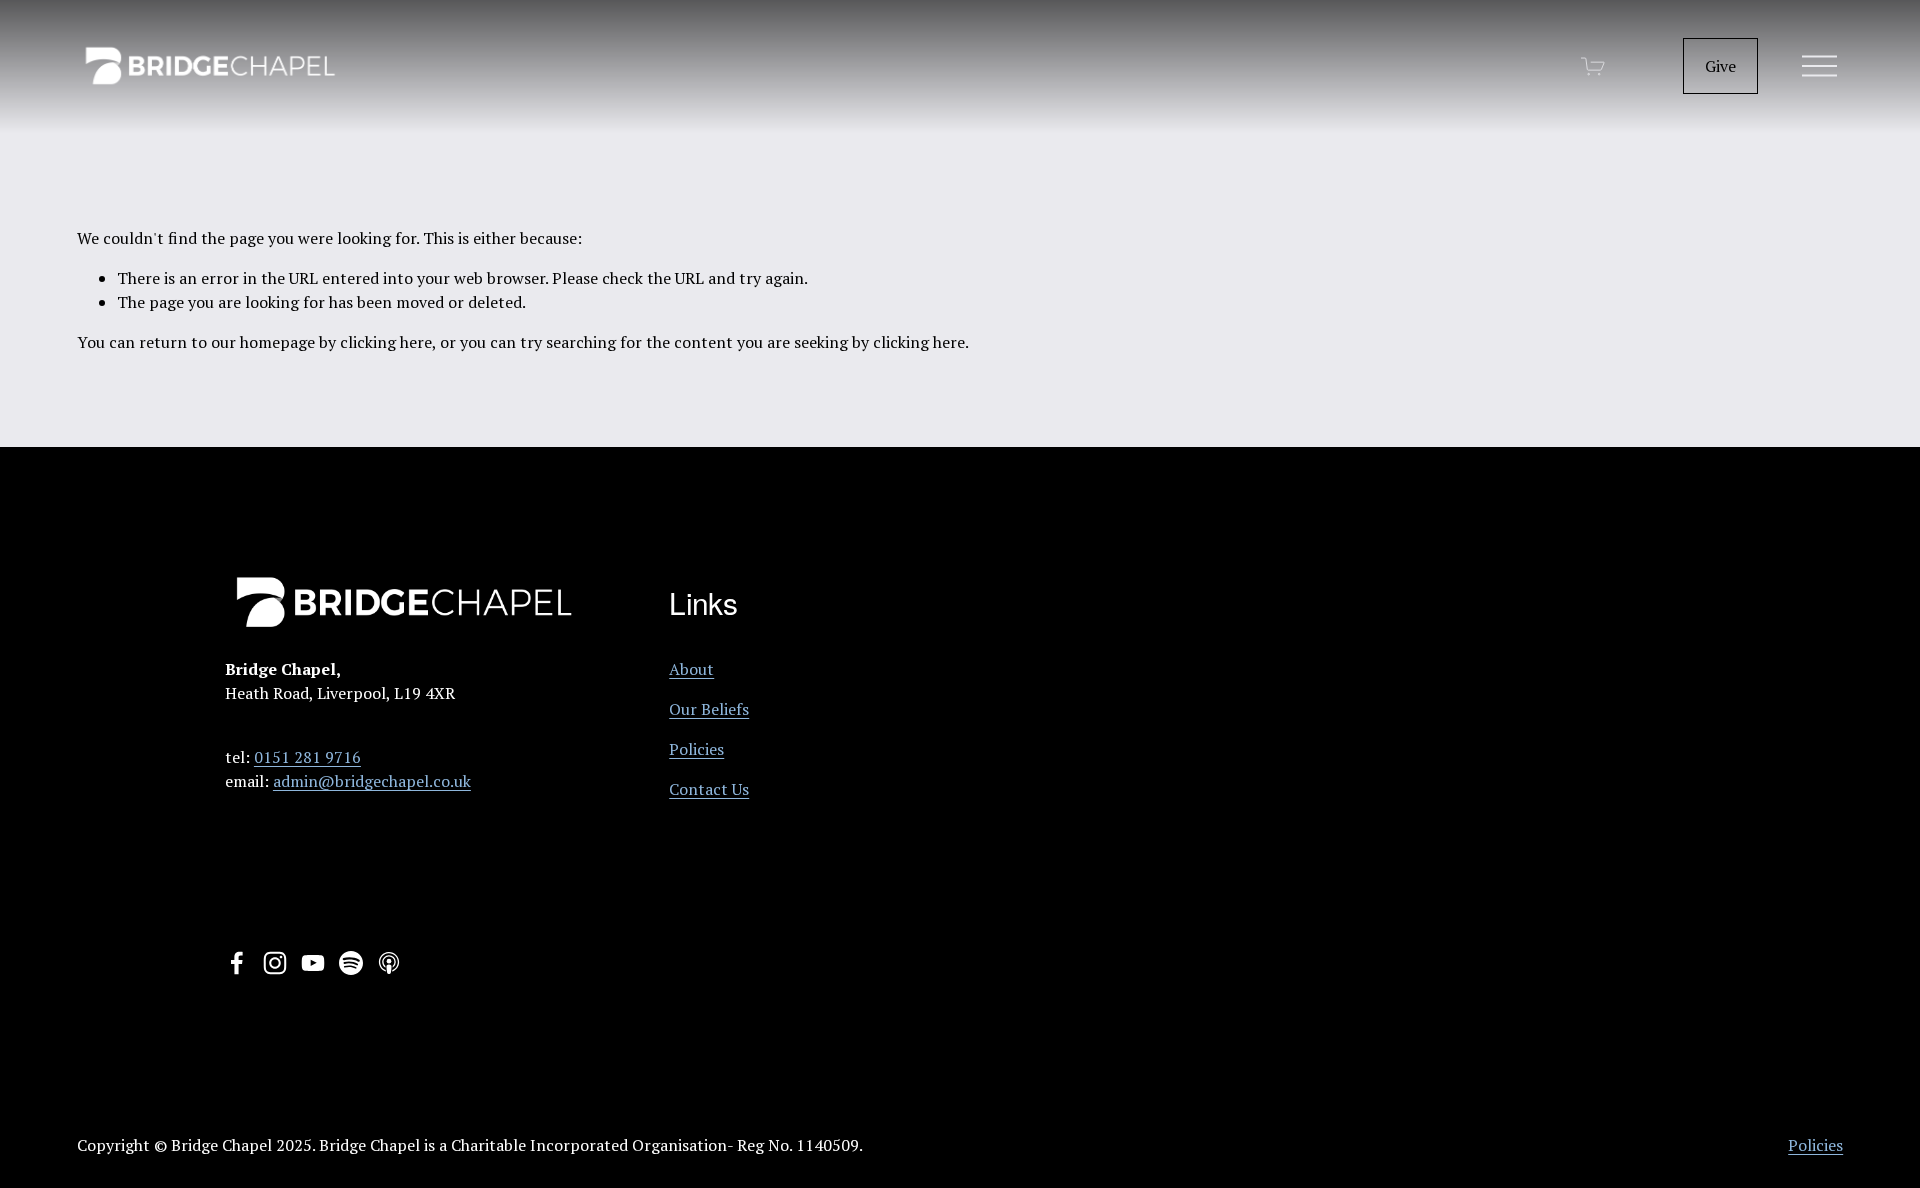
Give (1720, 66)
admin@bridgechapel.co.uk (372, 781)
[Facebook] (237, 963)
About (691, 669)
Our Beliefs (709, 709)
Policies (696, 749)
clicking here (386, 342)
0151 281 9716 (307, 757)
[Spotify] (351, 963)
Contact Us (709, 789)
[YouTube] (313, 963)
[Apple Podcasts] (389, 963)
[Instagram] (275, 963)
